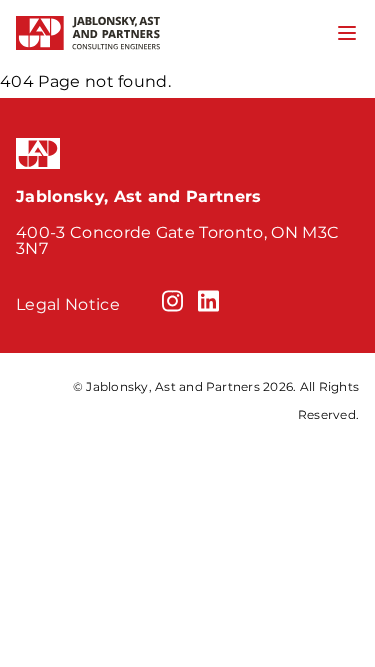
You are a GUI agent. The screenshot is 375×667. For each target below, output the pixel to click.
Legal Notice (68, 305)
